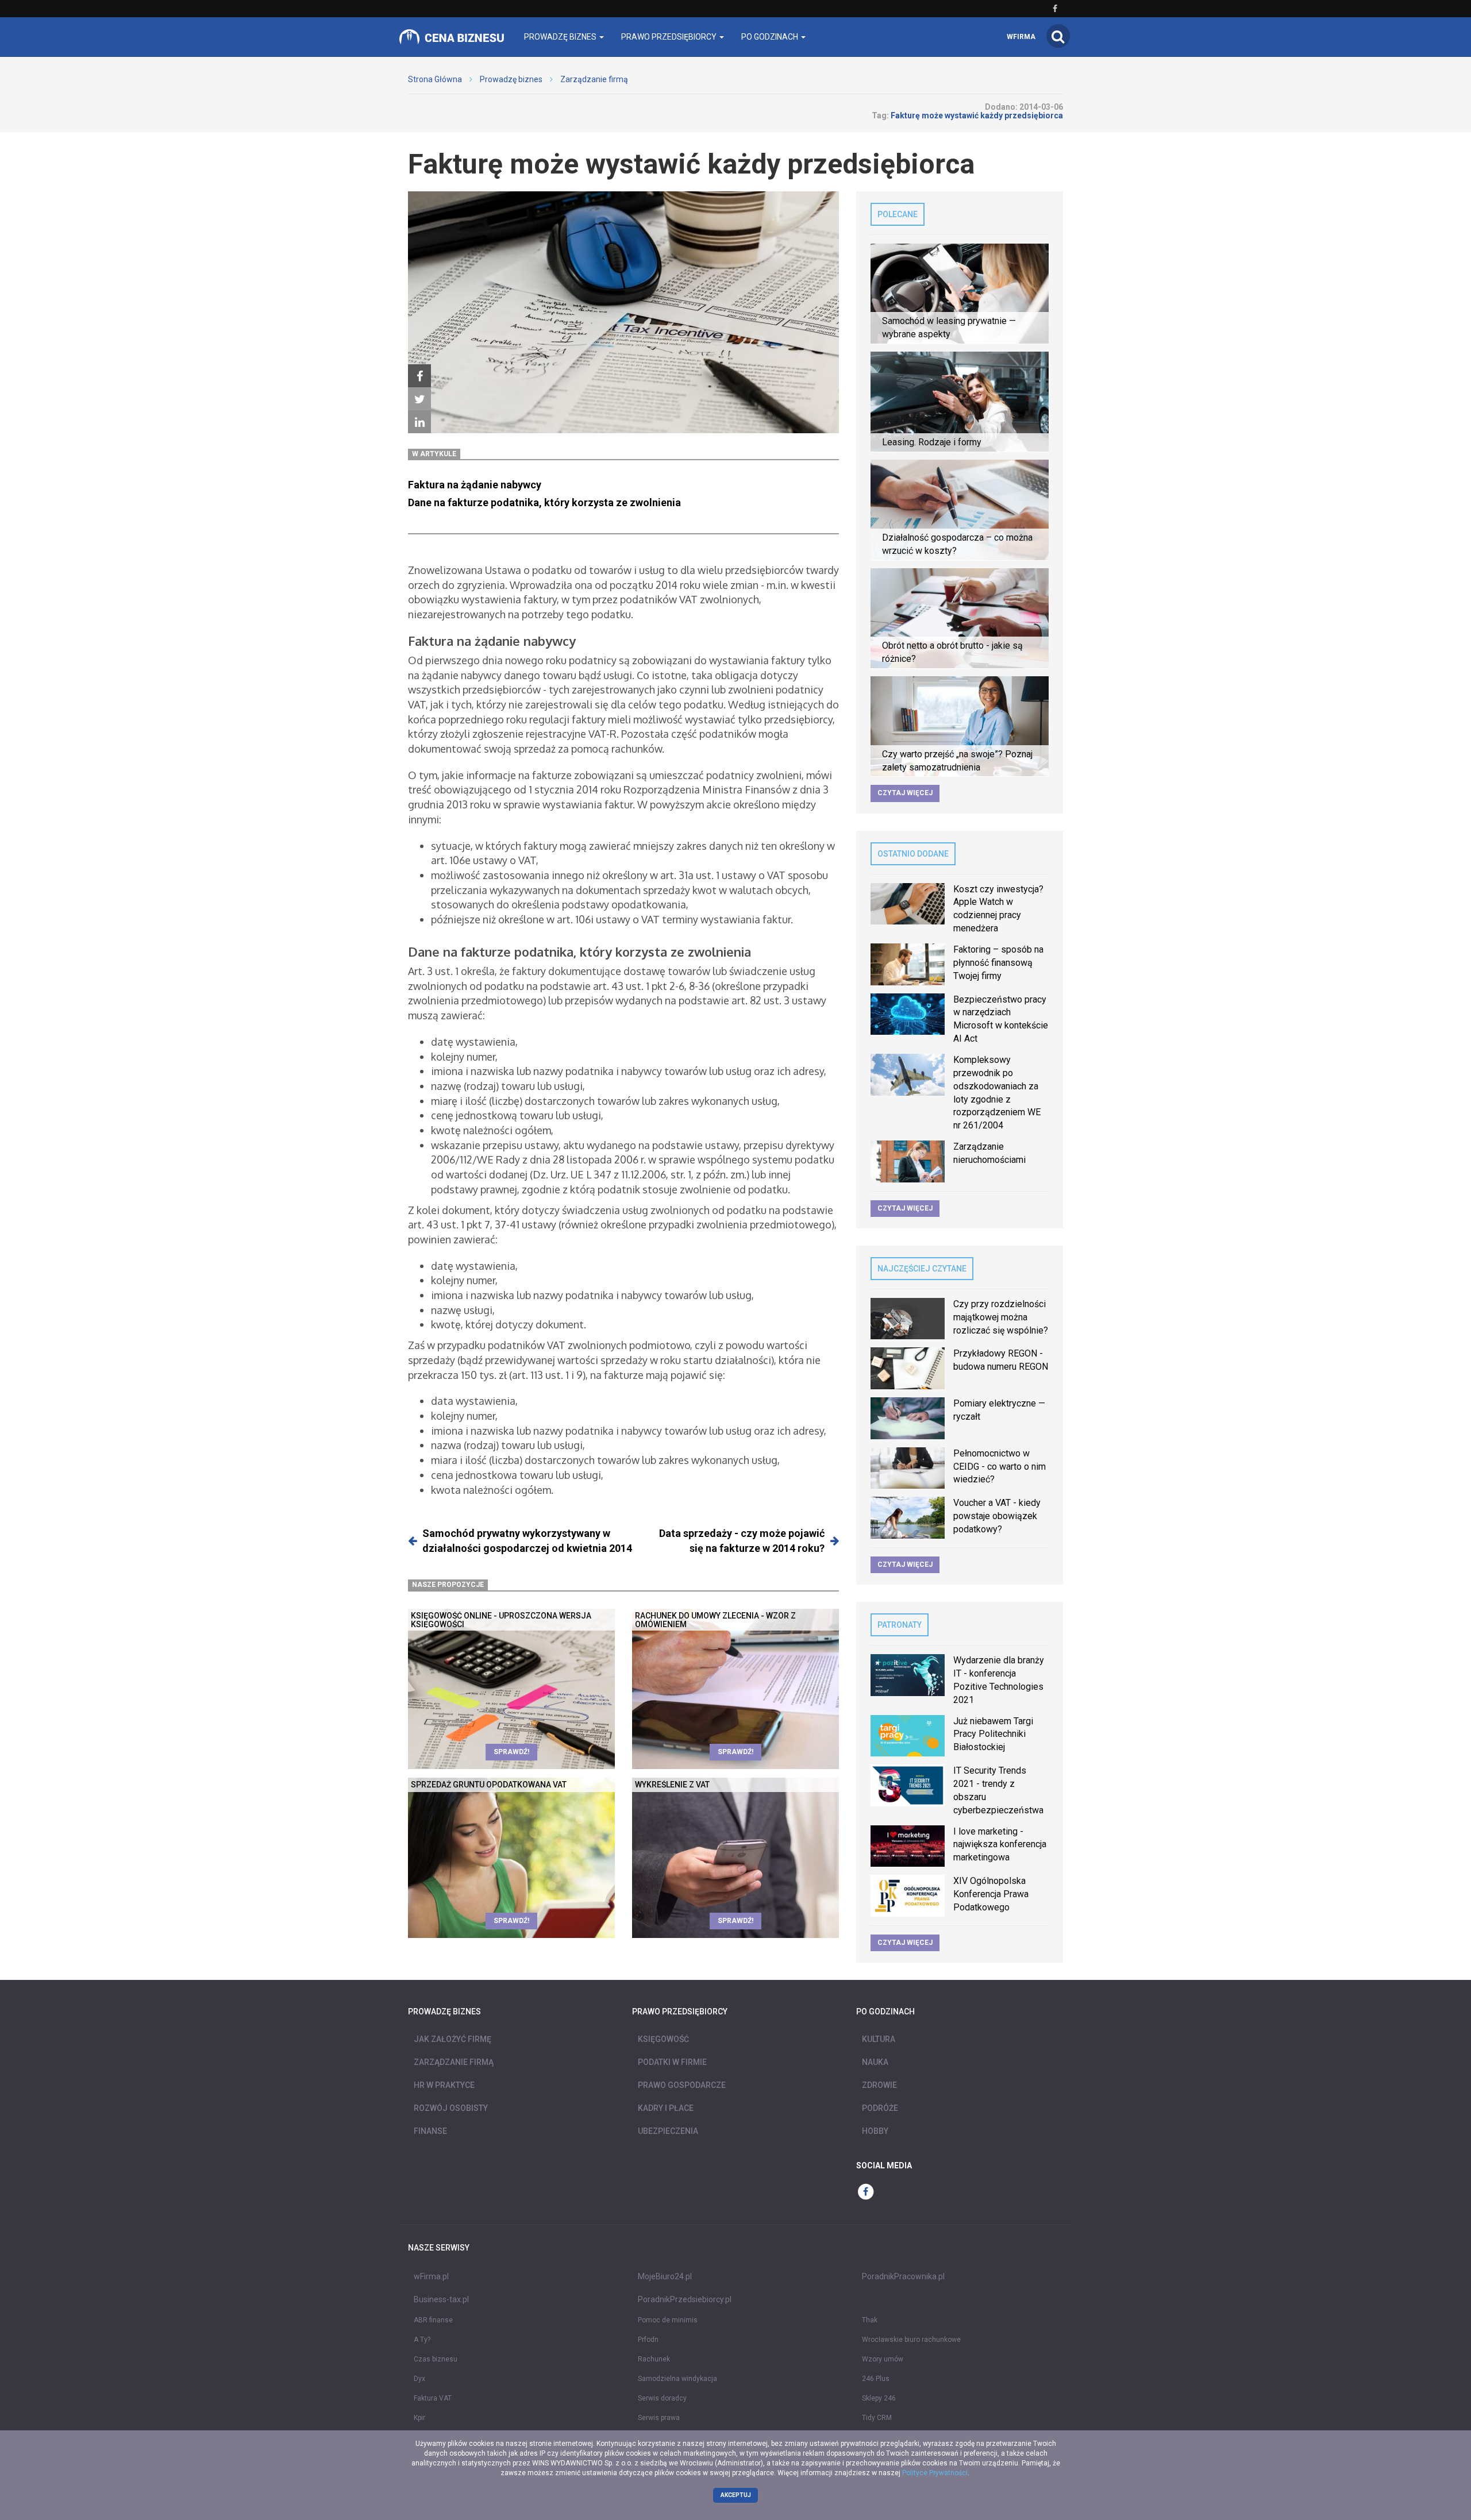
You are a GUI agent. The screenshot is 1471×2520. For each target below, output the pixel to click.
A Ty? (422, 2340)
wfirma (1021, 37)
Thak (870, 2320)
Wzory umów (883, 2359)
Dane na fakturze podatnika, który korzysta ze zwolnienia (544, 502)
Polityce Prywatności (935, 2473)
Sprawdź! (511, 1752)
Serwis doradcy (662, 2398)
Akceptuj (736, 2495)
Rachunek (654, 2359)
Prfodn (648, 2340)
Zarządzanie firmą (594, 79)
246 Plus (876, 2379)
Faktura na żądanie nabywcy (475, 485)
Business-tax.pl (441, 2299)
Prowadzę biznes (511, 79)
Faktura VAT (433, 2398)
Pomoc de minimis (668, 2320)
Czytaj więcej (905, 793)
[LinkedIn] (419, 422)
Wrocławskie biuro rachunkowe (911, 2340)
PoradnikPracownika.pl (903, 2276)
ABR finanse (433, 2320)
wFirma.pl (431, 2276)
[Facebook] (419, 376)
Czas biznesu (436, 2359)
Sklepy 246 (879, 2398)
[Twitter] (419, 399)
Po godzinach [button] (771, 37)
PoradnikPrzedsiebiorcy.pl (685, 2299)
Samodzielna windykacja (677, 2379)
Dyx (419, 2379)
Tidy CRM (877, 2418)
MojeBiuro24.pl (665, 2276)
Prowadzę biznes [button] (561, 37)
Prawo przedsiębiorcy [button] (670, 37)
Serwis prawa (659, 2418)
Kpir (419, 2418)
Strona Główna (435, 79)
